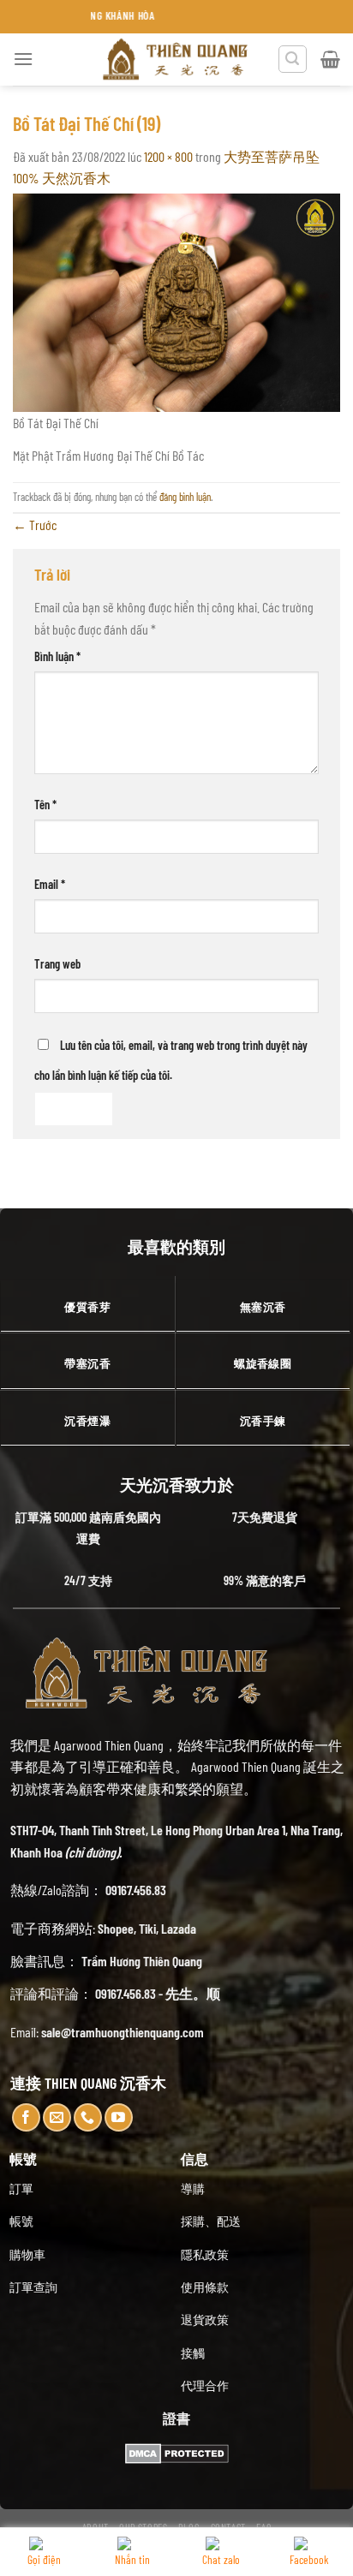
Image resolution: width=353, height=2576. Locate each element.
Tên (45, 805)
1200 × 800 (168, 156)
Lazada (179, 1928)
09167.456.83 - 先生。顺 (158, 1993)
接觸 (193, 2353)
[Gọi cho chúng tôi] (88, 2117)
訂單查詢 (33, 2287)
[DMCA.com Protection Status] (177, 2451)
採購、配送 (211, 2221)
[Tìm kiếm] (293, 59)
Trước (35, 525)
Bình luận (57, 656)
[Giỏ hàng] (330, 59)
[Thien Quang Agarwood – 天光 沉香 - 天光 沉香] (176, 60)
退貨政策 (205, 2320)
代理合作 (205, 2385)
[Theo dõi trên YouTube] (119, 2117)
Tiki (147, 1928)
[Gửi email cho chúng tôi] (57, 2117)
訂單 (21, 2188)
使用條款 (205, 2287)
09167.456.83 (136, 1890)
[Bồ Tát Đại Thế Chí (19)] (176, 300)
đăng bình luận (185, 497)
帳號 (21, 2221)
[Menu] (23, 59)
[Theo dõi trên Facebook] (26, 2117)
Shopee (116, 1928)
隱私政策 (205, 2254)
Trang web (57, 964)
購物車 (27, 2254)
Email (50, 884)
